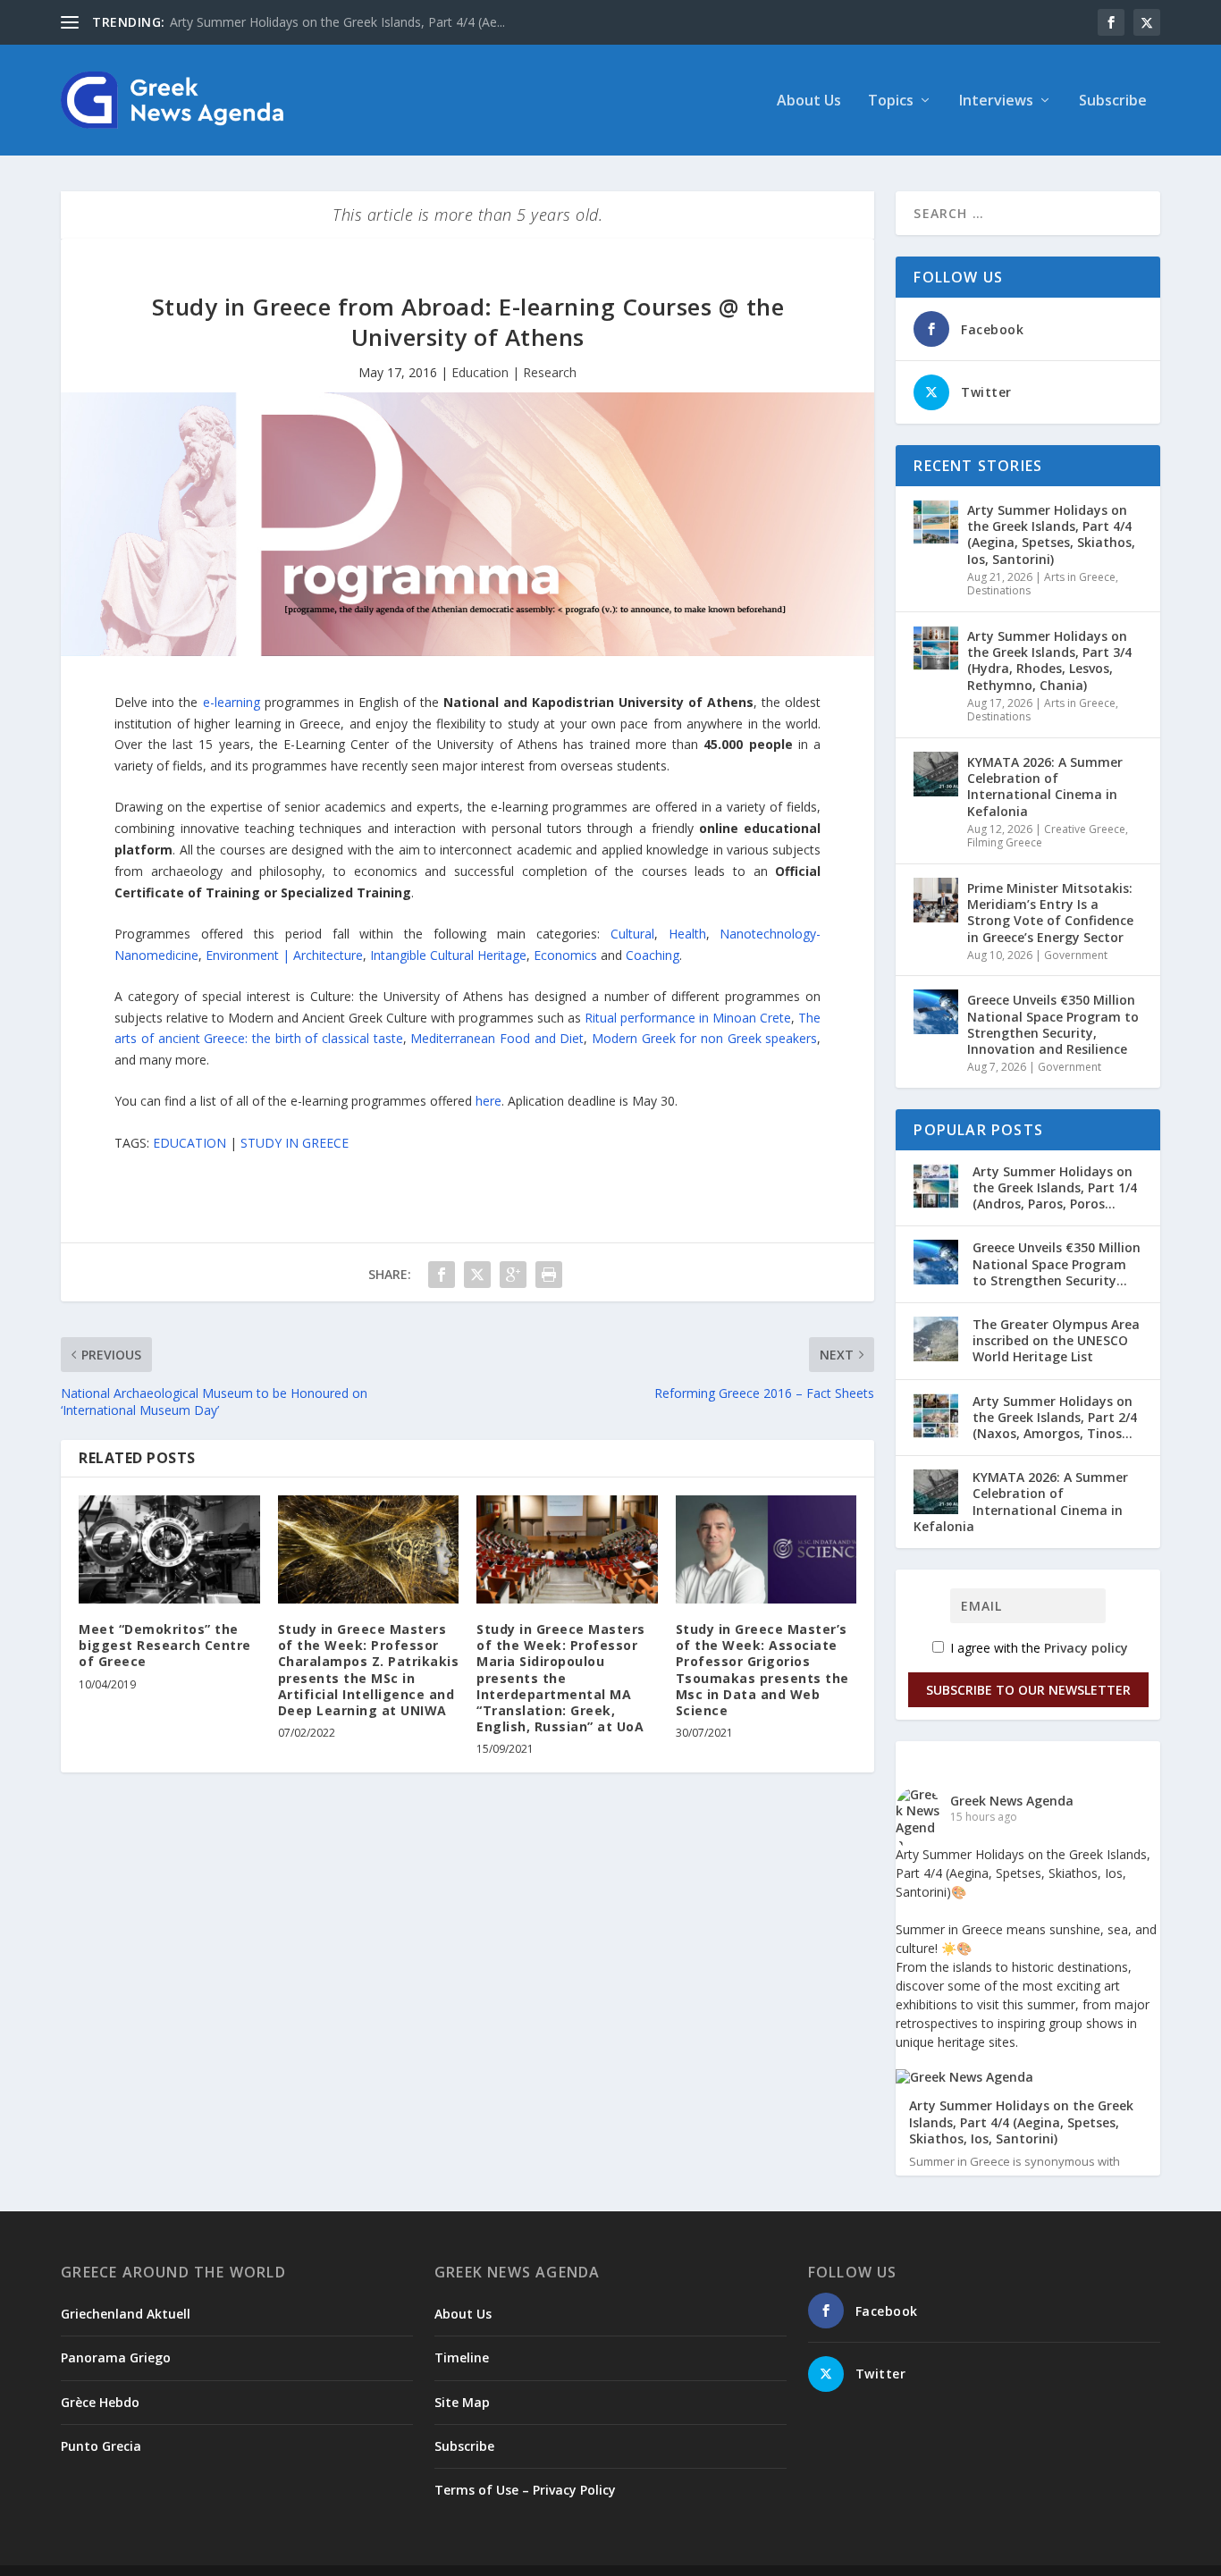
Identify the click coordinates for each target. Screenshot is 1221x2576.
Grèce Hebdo (100, 2402)
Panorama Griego (116, 2357)
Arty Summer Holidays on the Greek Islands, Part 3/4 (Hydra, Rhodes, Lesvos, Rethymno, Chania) (1049, 661)
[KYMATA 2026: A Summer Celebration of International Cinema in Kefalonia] (936, 774)
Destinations (999, 590)
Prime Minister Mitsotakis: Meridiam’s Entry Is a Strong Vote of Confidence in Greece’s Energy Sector (1050, 913)
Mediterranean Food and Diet (497, 1038)
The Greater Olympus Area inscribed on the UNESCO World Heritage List (1056, 1340)
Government (1076, 955)
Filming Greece (1005, 842)
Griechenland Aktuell (126, 2314)
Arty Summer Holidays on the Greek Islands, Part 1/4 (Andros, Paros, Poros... (1055, 1187)
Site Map (462, 2402)
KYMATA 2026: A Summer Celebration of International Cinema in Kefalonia (1045, 787)
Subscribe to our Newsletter (1028, 1690)
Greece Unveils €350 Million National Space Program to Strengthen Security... (1057, 1263)
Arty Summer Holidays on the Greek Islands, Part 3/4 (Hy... (337, 22)
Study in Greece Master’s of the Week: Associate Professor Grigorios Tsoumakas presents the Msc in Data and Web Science (762, 1670)
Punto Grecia (101, 2446)
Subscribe (1113, 101)
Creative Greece (1085, 829)
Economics (565, 955)
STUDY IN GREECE (295, 1143)
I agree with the (1037, 1648)
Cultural (632, 934)
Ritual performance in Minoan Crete (688, 1018)
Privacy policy (1086, 1648)
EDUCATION (189, 1143)
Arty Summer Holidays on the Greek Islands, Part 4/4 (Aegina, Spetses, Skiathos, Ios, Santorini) (1051, 535)
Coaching (653, 955)
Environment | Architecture (282, 955)
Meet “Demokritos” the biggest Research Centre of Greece (165, 1645)
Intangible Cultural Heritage (448, 955)
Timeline (462, 2357)
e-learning (232, 702)
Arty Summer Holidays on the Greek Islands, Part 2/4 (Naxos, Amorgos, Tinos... (1055, 1417)
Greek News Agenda (1012, 1801)
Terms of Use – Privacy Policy (525, 2490)
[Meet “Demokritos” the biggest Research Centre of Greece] (169, 1550)
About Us (809, 101)
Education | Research (514, 372)
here (488, 1101)
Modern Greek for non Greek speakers (704, 1038)
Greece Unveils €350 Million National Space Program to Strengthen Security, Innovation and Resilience (1053, 1024)
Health (687, 934)
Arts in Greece (1080, 577)
